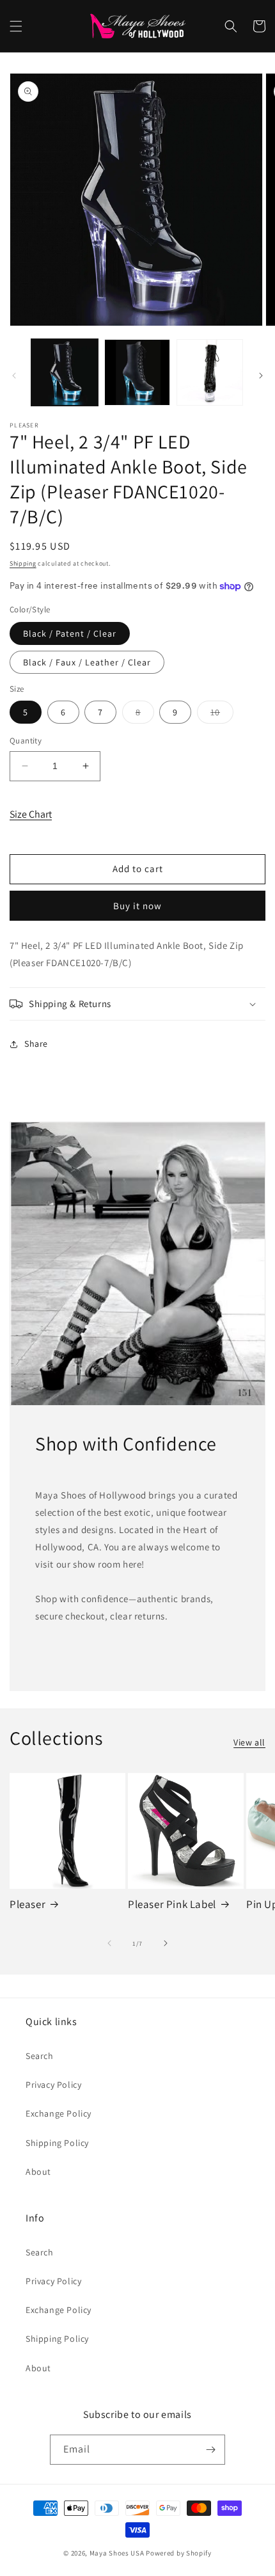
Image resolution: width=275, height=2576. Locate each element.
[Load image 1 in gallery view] (65, 372)
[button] (16, 26)
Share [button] (36, 1044)
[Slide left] (14, 376)
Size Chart (31, 814)
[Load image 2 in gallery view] (137, 372)
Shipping (23, 563)
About (38, 2172)
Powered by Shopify (179, 2553)
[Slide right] (261, 376)
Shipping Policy (57, 2143)
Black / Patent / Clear (70, 633)
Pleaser (27, 1904)
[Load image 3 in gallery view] (210, 372)
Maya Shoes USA (117, 2553)
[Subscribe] (210, 2450)
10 (222, 715)
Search (40, 2056)
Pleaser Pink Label (172, 1904)
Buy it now (137, 906)
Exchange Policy (59, 2113)
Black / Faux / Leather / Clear (87, 662)
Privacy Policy (53, 2085)
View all (249, 1742)
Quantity (26, 741)
